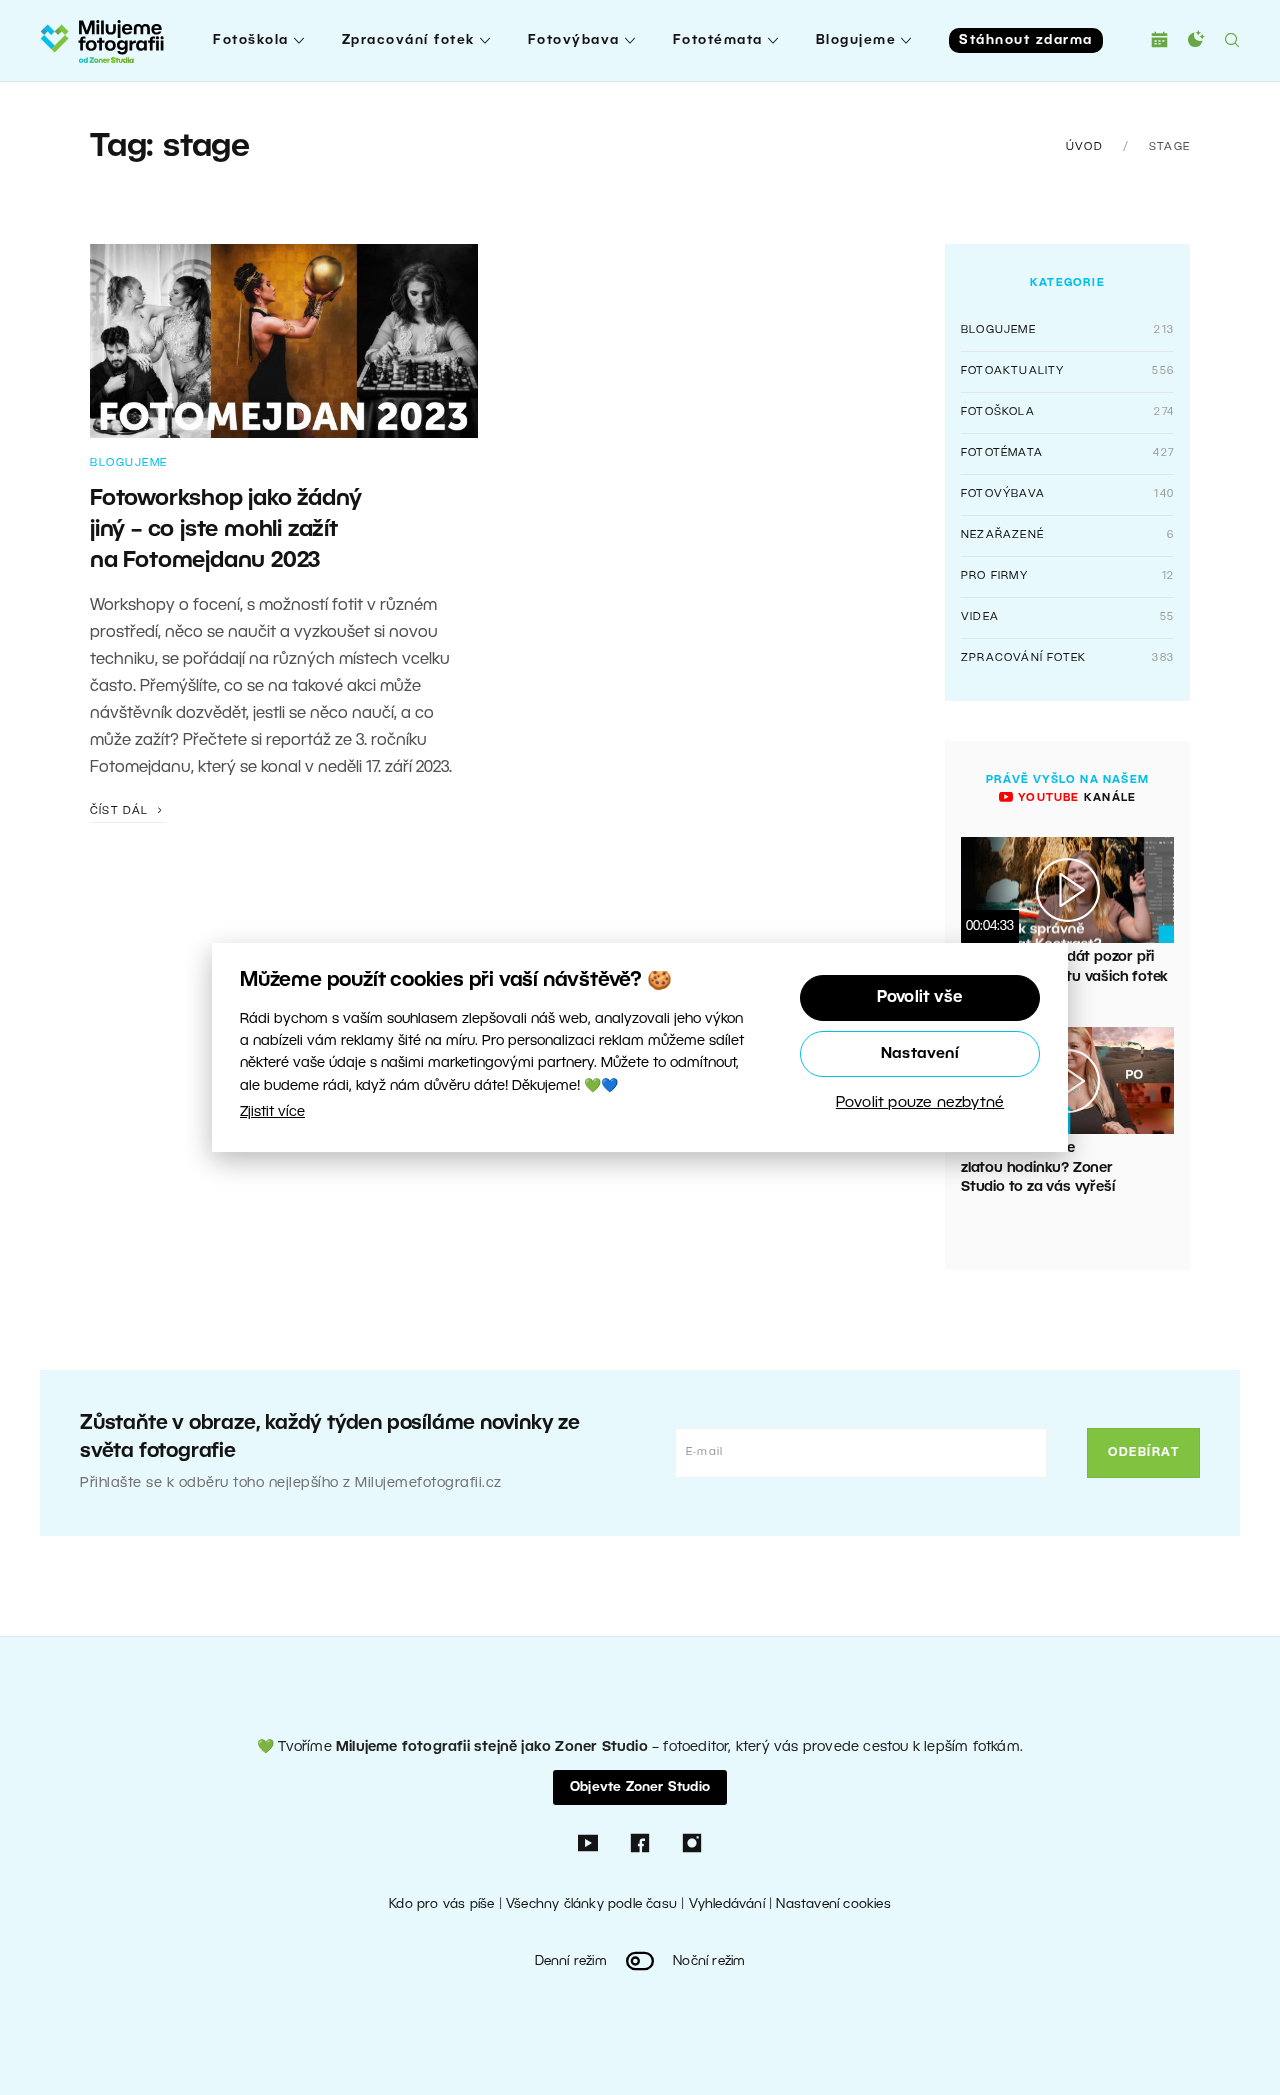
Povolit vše (920, 998)
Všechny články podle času (591, 1904)
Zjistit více (272, 1112)
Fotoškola (251, 40)
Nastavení (920, 1054)
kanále (1075, 798)
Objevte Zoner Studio (640, 1787)
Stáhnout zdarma (1026, 40)
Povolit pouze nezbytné (920, 1103)
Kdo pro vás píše (441, 1904)
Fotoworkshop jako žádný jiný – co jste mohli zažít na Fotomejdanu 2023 (225, 530)
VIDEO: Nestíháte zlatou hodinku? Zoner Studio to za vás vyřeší (1037, 1168)
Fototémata (718, 40)
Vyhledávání (727, 1904)
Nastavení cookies (833, 1904)
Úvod (1084, 147)
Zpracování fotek (408, 40)
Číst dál (121, 811)
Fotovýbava (574, 40)
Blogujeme (856, 40)
